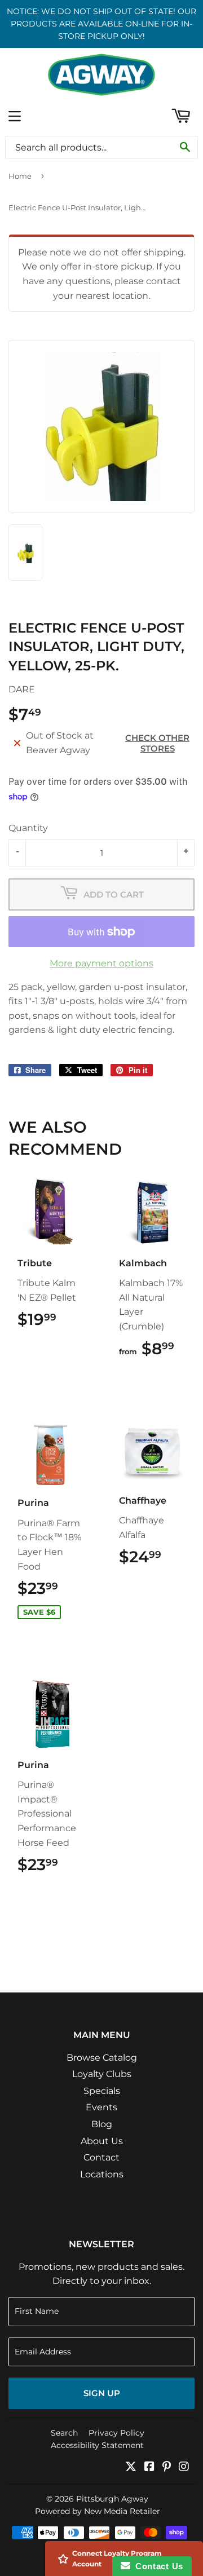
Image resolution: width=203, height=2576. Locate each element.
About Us (102, 2141)
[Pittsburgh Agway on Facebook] (149, 2467)
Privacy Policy (116, 2433)
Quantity (28, 828)
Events (101, 2107)
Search (64, 2433)
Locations (102, 2174)
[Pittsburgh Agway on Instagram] (184, 2467)
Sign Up (102, 2393)
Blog (102, 2124)
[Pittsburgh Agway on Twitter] (131, 2467)
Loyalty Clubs (102, 2074)
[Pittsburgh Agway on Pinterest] (167, 2467)
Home (20, 176)
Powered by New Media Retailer (98, 2511)
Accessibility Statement (97, 2445)
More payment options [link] (101, 963)
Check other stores (157, 743)
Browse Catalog (102, 2058)
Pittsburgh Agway (112, 2499)
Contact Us (157, 2566)
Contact (101, 2157)
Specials (102, 2091)
